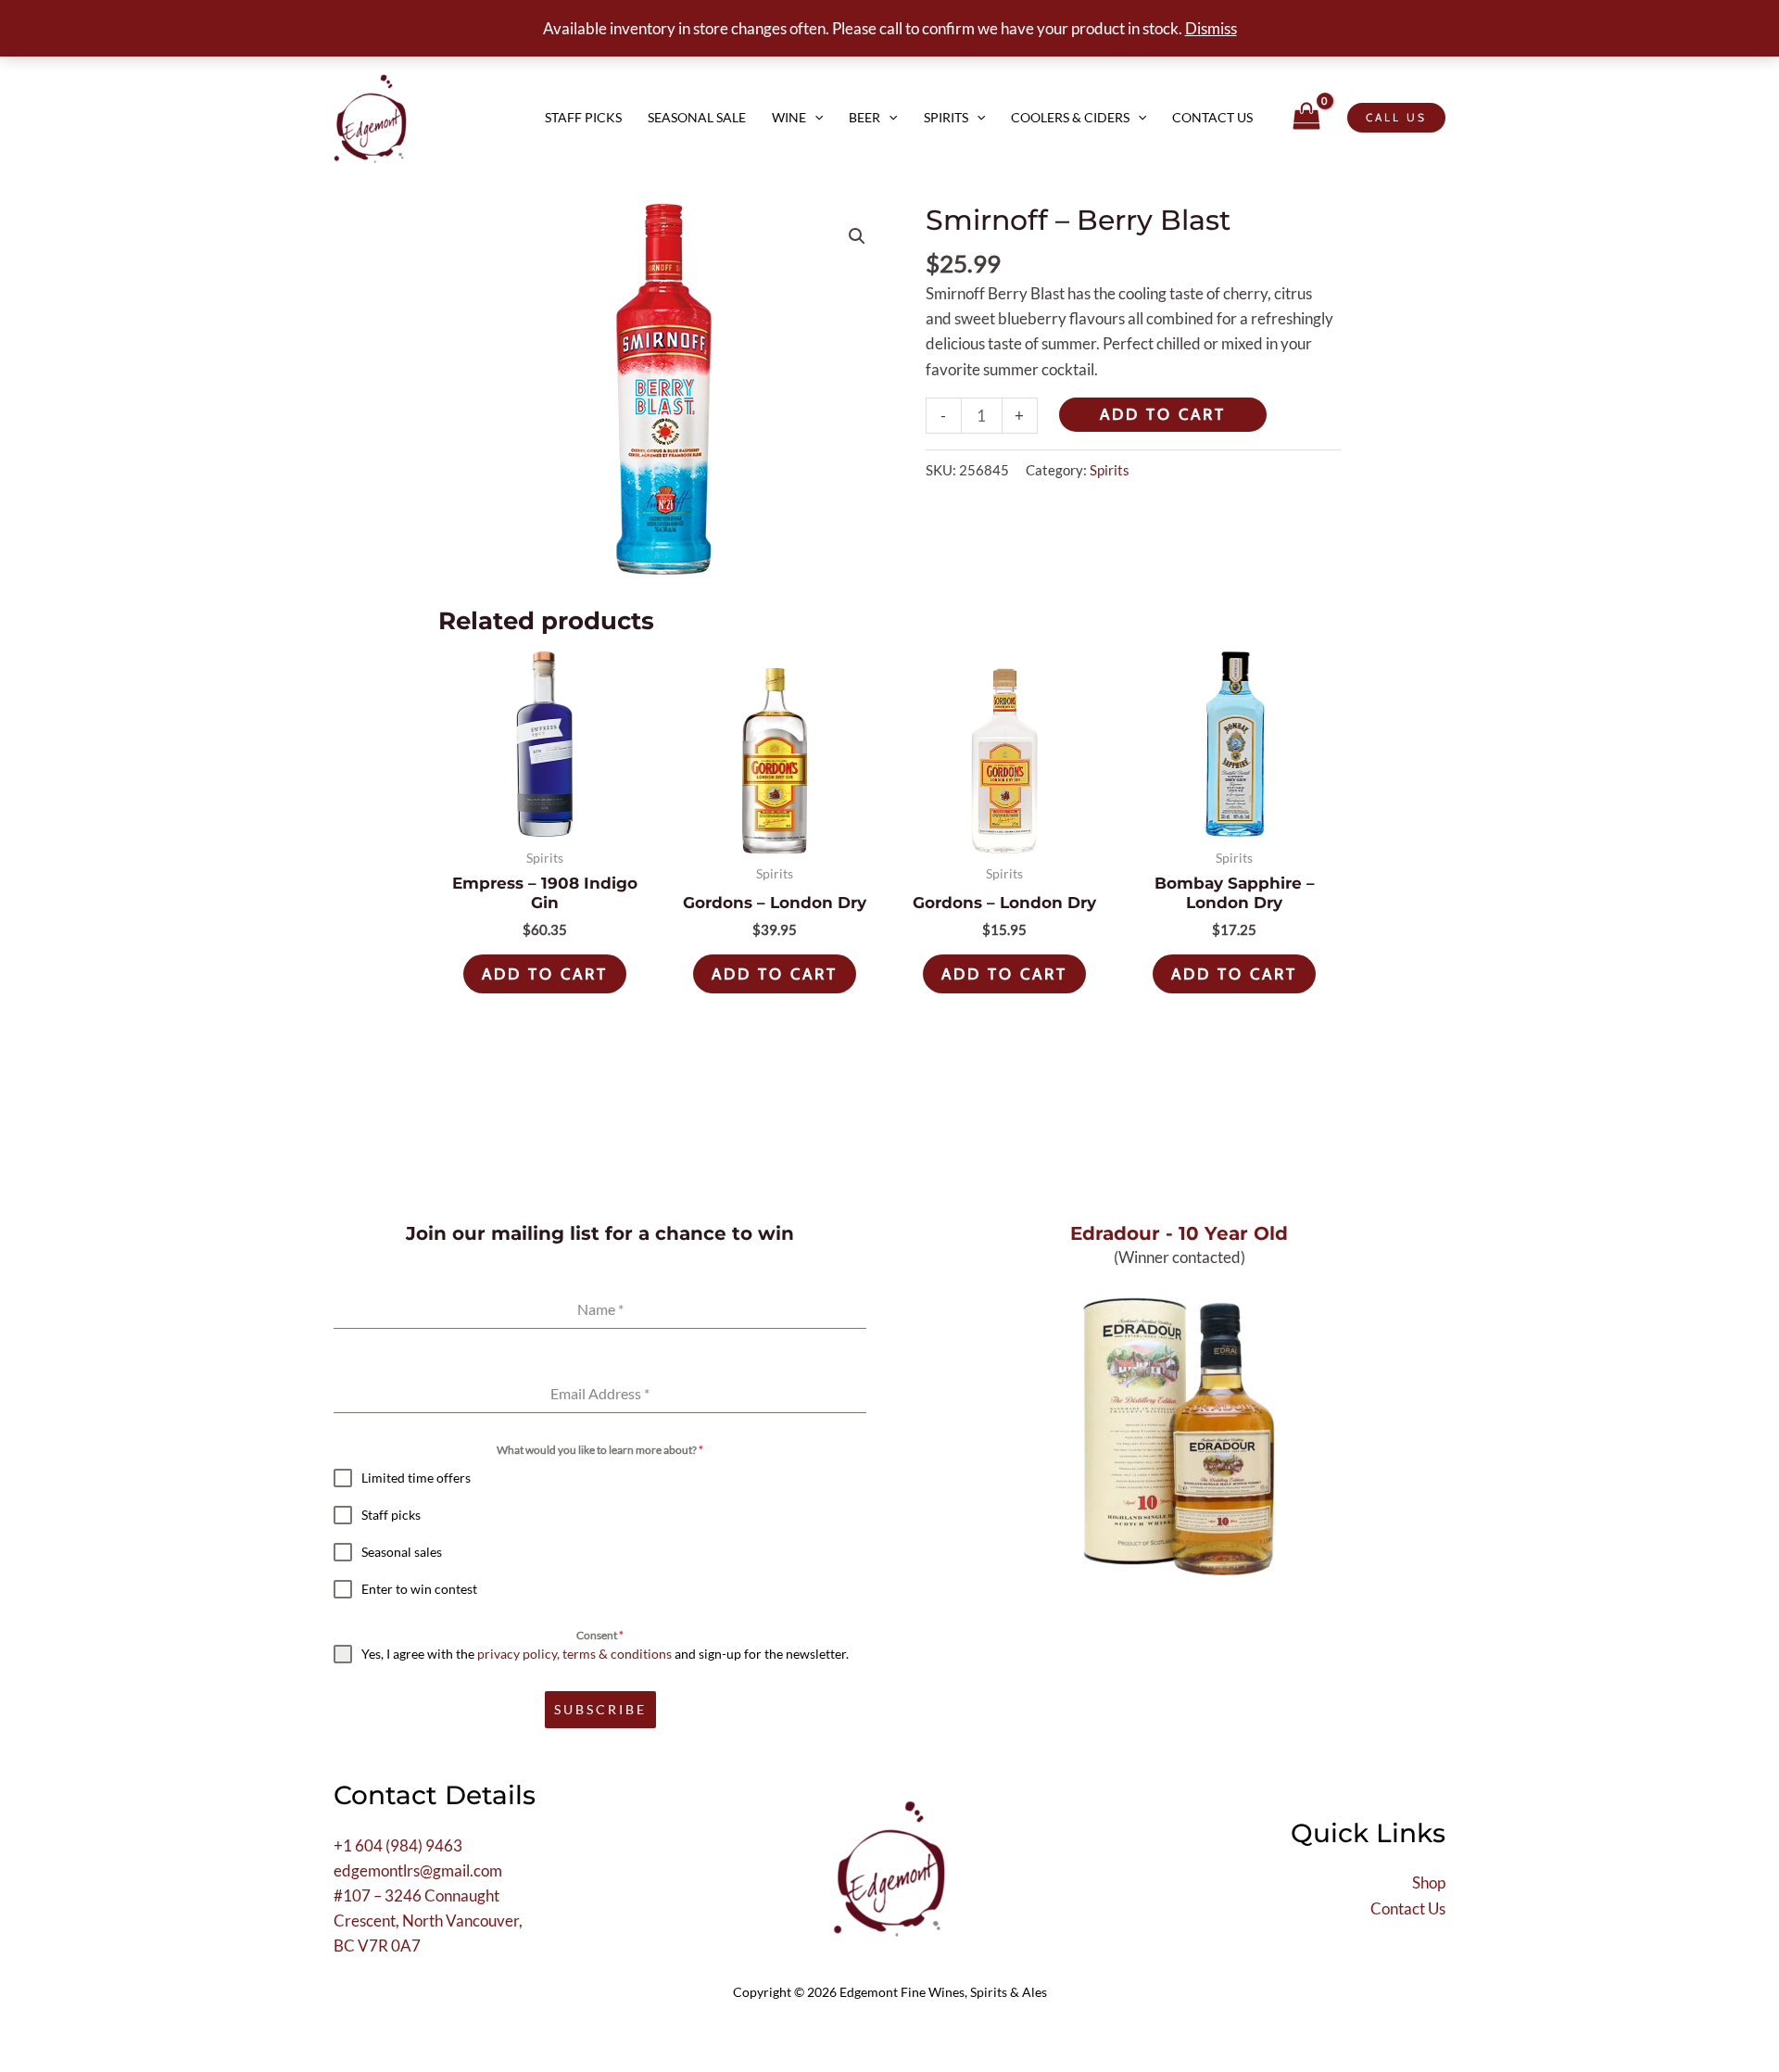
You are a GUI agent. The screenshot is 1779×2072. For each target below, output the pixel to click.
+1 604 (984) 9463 (398, 1845)
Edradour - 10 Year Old (1179, 1233)
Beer (864, 117)
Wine (789, 117)
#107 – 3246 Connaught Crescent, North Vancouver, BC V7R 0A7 (428, 1920)
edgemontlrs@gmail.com (418, 1870)
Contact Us (1212, 117)
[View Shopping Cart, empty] (1306, 117)
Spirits (946, 117)
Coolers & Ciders (1070, 117)
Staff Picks (583, 117)
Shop (1429, 1882)
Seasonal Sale (697, 117)
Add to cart (1163, 414)
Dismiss (1211, 28)
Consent (600, 1635)
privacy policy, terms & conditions (574, 1654)
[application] (814, 118)
